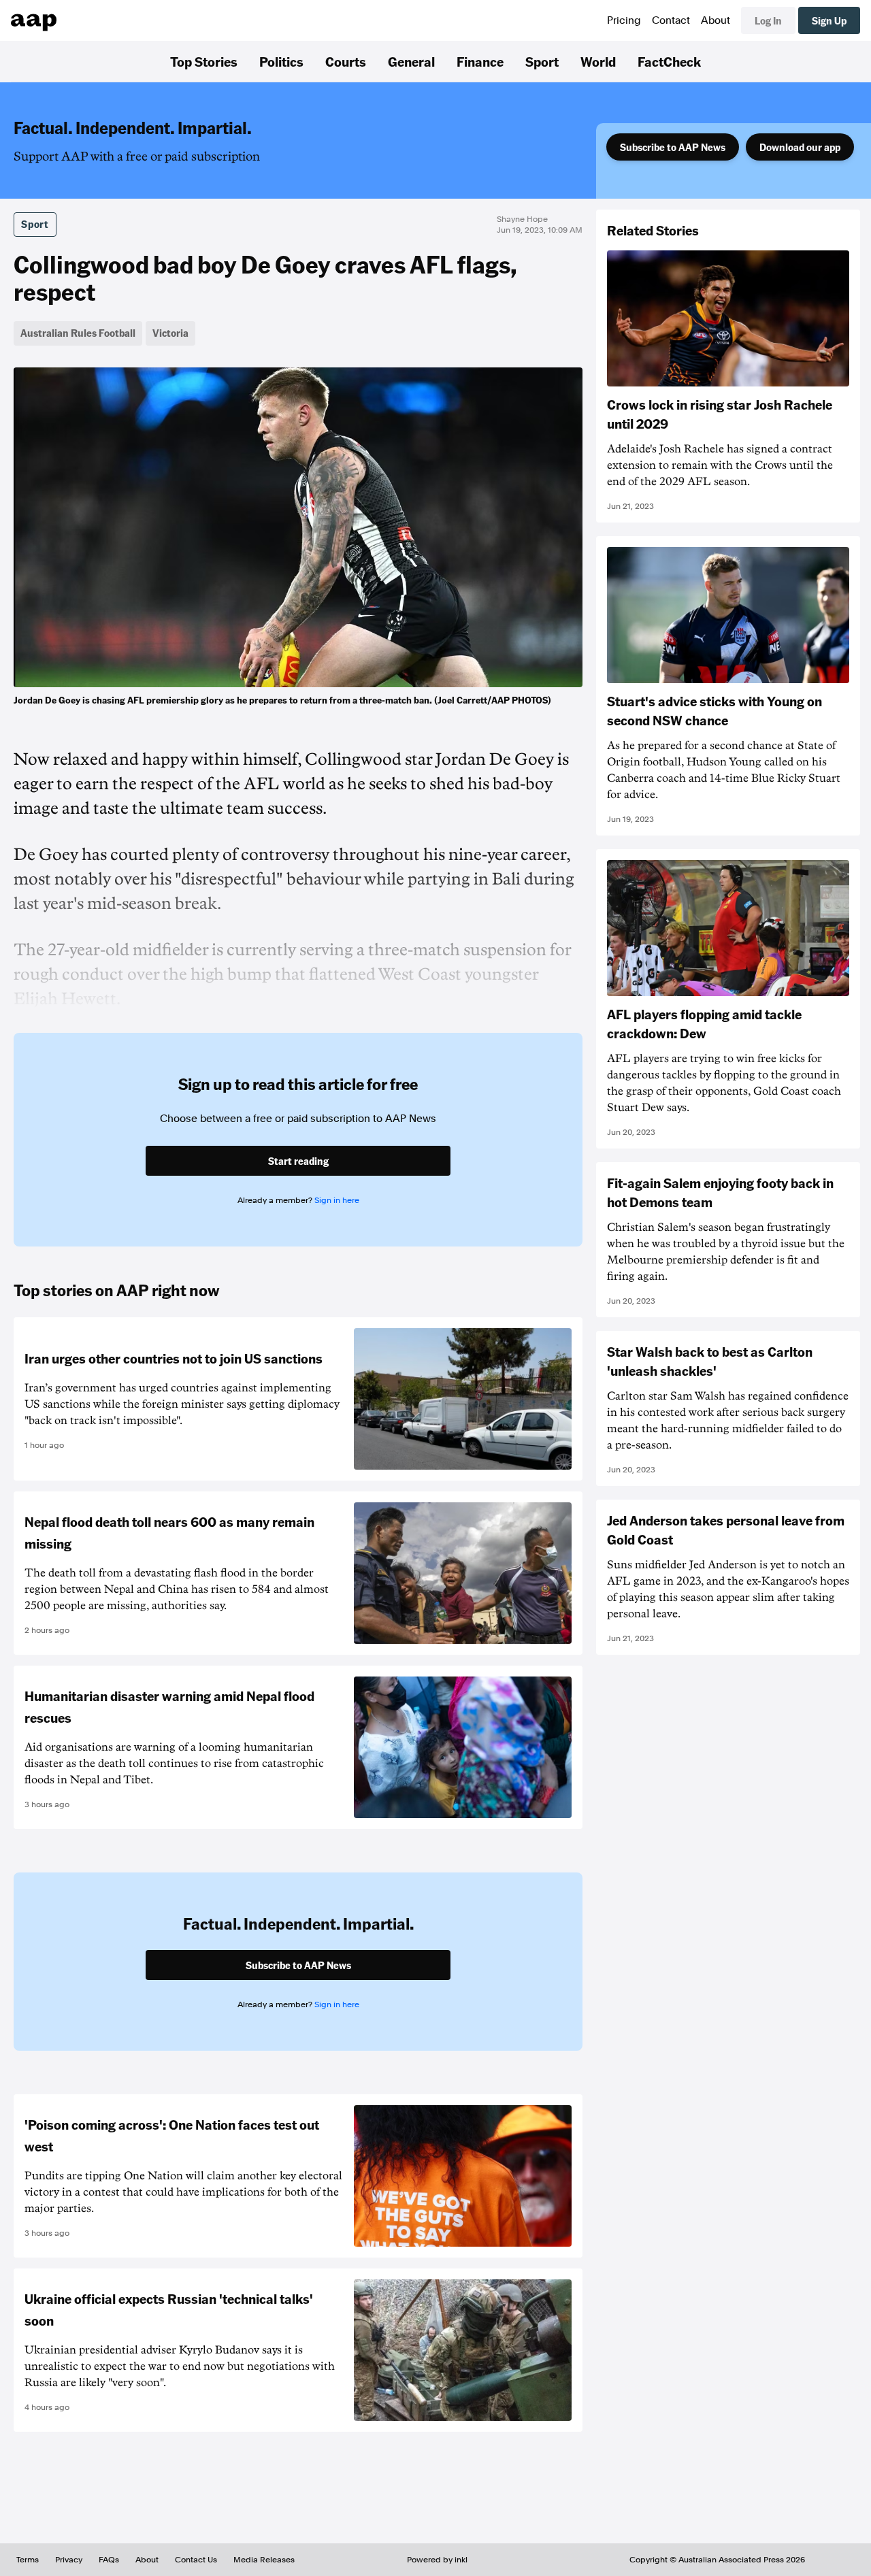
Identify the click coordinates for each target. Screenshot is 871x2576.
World (598, 61)
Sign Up (829, 20)
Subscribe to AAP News (673, 147)
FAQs (109, 2560)
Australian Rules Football (78, 333)
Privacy (69, 2560)
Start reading (298, 1161)
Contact (671, 20)
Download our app (800, 147)
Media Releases (264, 2560)
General (411, 61)
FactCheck (669, 61)
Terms (28, 2560)
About (716, 20)
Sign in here (337, 1200)
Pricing (624, 20)
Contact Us (196, 2560)
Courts (346, 61)
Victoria (170, 333)
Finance (480, 61)
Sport (542, 61)
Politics (281, 61)
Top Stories (204, 61)
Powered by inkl (437, 2560)
